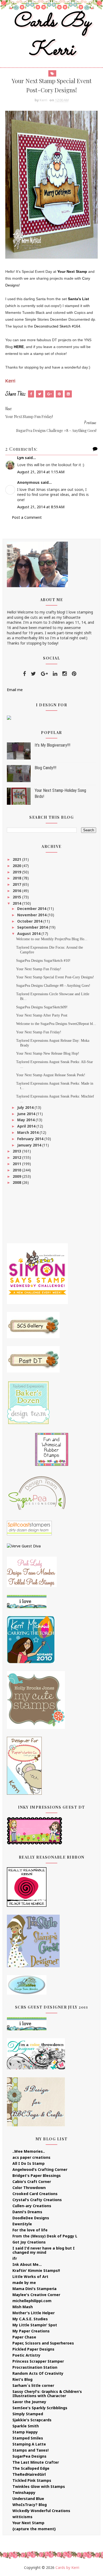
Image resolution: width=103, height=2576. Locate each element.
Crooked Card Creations (35, 2194)
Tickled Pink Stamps (32, 2480)
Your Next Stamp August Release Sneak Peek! (51, 1075)
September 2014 (33, 927)
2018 (17, 878)
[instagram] (65, 674)
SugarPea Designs (29, 2456)
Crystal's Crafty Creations (37, 2200)
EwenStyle (22, 2224)
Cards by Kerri (51, 36)
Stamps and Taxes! (31, 2450)
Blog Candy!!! (45, 768)
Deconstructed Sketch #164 (57, 326)
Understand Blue (28, 2499)
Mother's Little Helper (34, 2313)
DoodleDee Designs (31, 2218)
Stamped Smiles (28, 2438)
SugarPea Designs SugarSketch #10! (43, 961)
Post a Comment (27, 517)
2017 (17, 884)
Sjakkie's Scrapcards (32, 2420)
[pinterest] (74, 674)
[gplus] (44, 674)
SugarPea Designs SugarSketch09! (42, 1007)
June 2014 (27, 1114)
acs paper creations (31, 2157)
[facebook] (24, 674)
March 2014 (28, 1132)
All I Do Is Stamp (29, 2163)
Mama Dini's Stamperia (34, 2289)
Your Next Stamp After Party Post (42, 1015)
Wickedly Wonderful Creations (41, 2511)
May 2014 (26, 1120)
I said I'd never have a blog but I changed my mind (44, 2250)
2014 (17, 903)
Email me (15, 690)
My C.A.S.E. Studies (30, 2319)
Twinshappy (24, 2492)
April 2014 (27, 1126)
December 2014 (32, 909)
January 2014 (30, 1145)
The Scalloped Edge (31, 2468)
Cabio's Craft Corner (32, 2182)
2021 (17, 859)
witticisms (22, 2517)
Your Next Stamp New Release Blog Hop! (48, 1053)
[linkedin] (55, 674)
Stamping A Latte (29, 2444)
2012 (17, 1157)
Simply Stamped (28, 2414)
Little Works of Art (30, 2276)
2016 (17, 891)
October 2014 (30, 921)
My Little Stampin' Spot (35, 2325)
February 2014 (31, 1139)
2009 (17, 1176)
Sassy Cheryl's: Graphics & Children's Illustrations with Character (47, 2394)
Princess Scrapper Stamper (38, 2361)
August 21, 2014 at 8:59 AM (41, 507)
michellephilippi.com (32, 2301)
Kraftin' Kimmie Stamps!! (36, 2270)
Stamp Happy (25, 2432)
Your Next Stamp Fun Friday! (39, 969)
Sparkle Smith (26, 2426)
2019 (17, 872)
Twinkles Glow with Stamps (39, 2486)
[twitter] (33, 674)
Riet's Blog (22, 2379)
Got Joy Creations (29, 2242)
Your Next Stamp (72, 271)
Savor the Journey (29, 2402)
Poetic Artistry (26, 2355)
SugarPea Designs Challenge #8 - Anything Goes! (53, 986)
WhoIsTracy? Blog (30, 2505)
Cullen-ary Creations (32, 2206)
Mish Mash (23, 2307)
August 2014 (29, 934)
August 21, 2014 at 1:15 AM (41, 472)
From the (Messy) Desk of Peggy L (45, 2236)
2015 (17, 897)
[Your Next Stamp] (9, 717)
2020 (17, 866)
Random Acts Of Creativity (38, 2373)
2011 (17, 1164)
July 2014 (26, 1107)
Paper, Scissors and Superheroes (43, 2343)
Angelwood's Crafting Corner (40, 2169)
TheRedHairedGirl (29, 2474)
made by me (24, 2283)
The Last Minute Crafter (36, 2462)
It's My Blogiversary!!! (52, 745)
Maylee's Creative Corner (36, 2295)
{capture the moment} (34, 2529)
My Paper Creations (31, 2331)
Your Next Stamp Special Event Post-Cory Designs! (55, 977)
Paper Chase (24, 2337)
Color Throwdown (29, 2188)
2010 (17, 1170)
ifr (15, 2258)
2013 (17, 1151)
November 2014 (32, 915)
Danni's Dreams (27, 2212)
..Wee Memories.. (29, 2151)
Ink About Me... (27, 2264)
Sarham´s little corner (33, 2385)
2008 (17, 1182)
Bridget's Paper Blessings (37, 2175)
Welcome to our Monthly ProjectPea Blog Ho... (52, 939)
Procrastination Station (35, 2367)
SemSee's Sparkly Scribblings (40, 2408)
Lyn (20, 458)
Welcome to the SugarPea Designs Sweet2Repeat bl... (56, 1024)
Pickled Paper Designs (33, 2349)
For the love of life (30, 2230)
